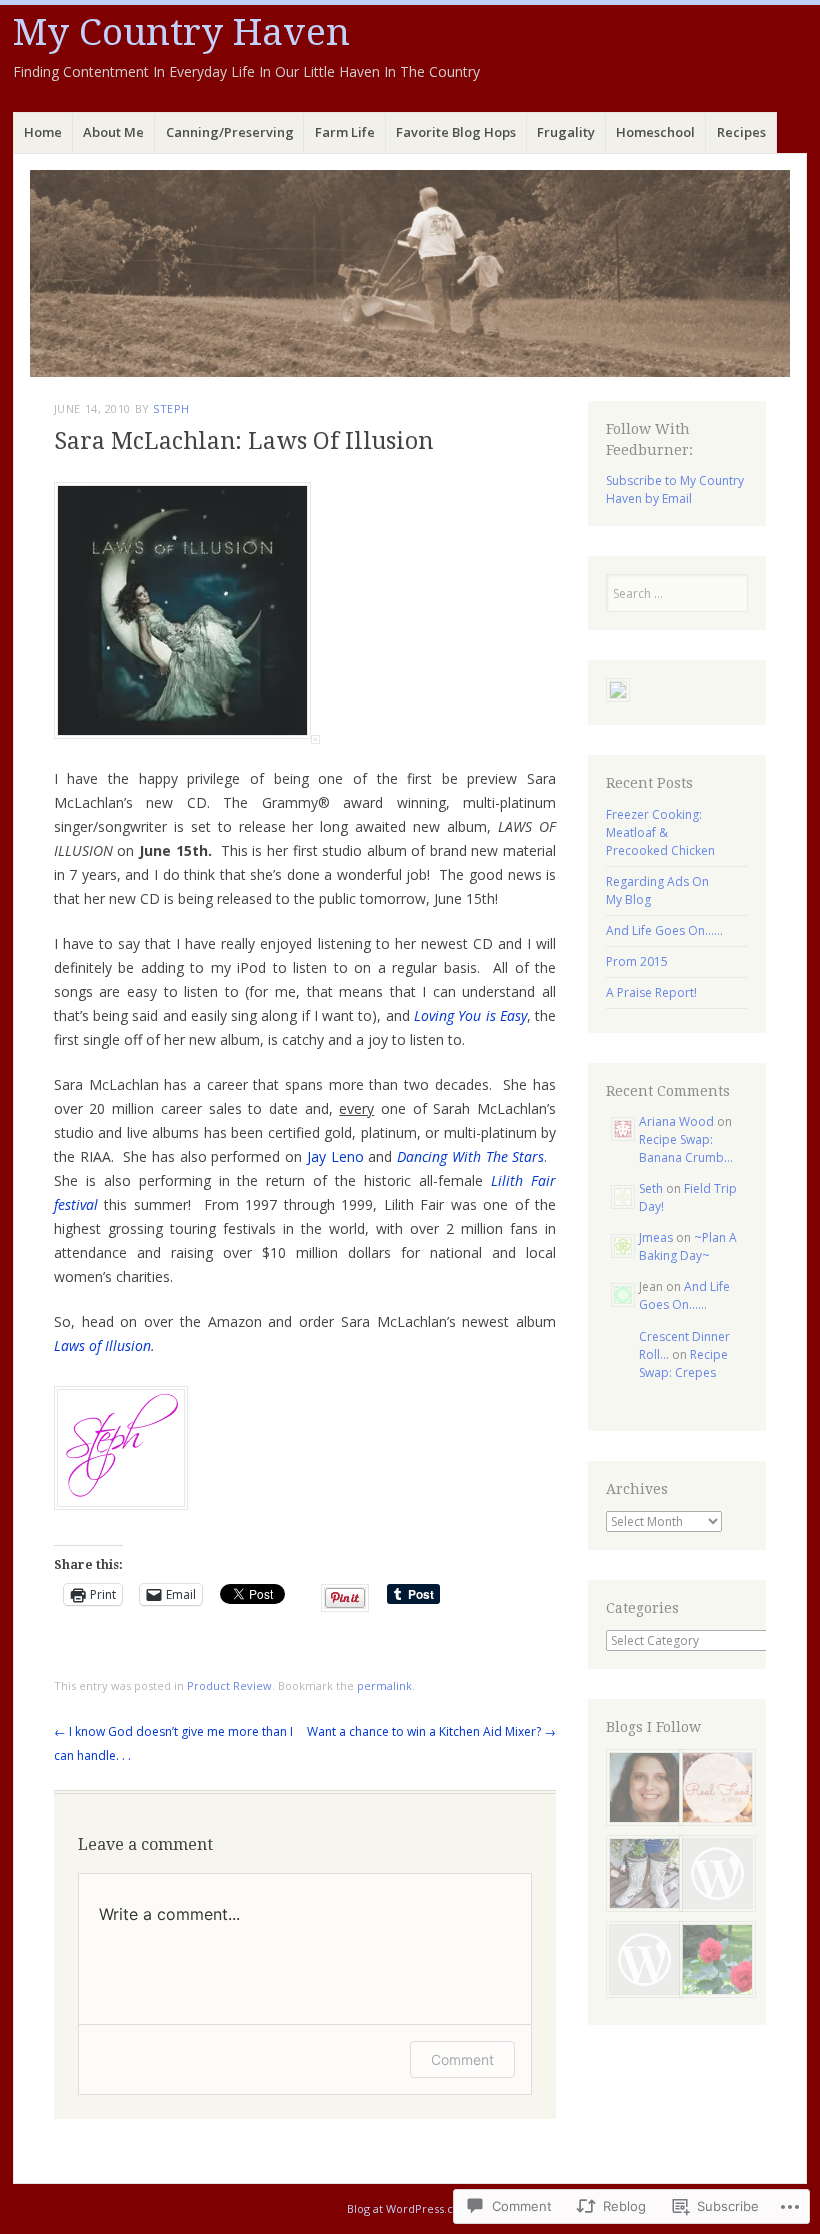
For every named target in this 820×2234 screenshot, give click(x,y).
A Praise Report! (651, 992)
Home (43, 132)
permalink (384, 1685)
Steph (171, 408)
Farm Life (345, 132)
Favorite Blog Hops (456, 132)
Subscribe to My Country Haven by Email (675, 489)
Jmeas (656, 1237)
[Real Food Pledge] (713, 1790)
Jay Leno (335, 1156)
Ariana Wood (676, 1121)
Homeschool (655, 132)
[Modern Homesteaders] (640, 1962)
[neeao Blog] (713, 1876)
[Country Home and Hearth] (713, 1962)
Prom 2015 (637, 961)
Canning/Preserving (230, 132)
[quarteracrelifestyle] (640, 1876)
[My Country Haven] (410, 273)
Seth (651, 1188)
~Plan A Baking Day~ (688, 1246)
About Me (113, 132)
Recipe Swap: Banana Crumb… (686, 1148)
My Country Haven (181, 32)
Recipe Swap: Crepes (683, 1363)
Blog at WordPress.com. (410, 2208)
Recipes (741, 132)
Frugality (566, 132)
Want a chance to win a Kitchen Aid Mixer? (431, 1731)
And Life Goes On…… (664, 930)
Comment (462, 2059)
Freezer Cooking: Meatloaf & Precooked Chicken (660, 832)
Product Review (229, 1685)
